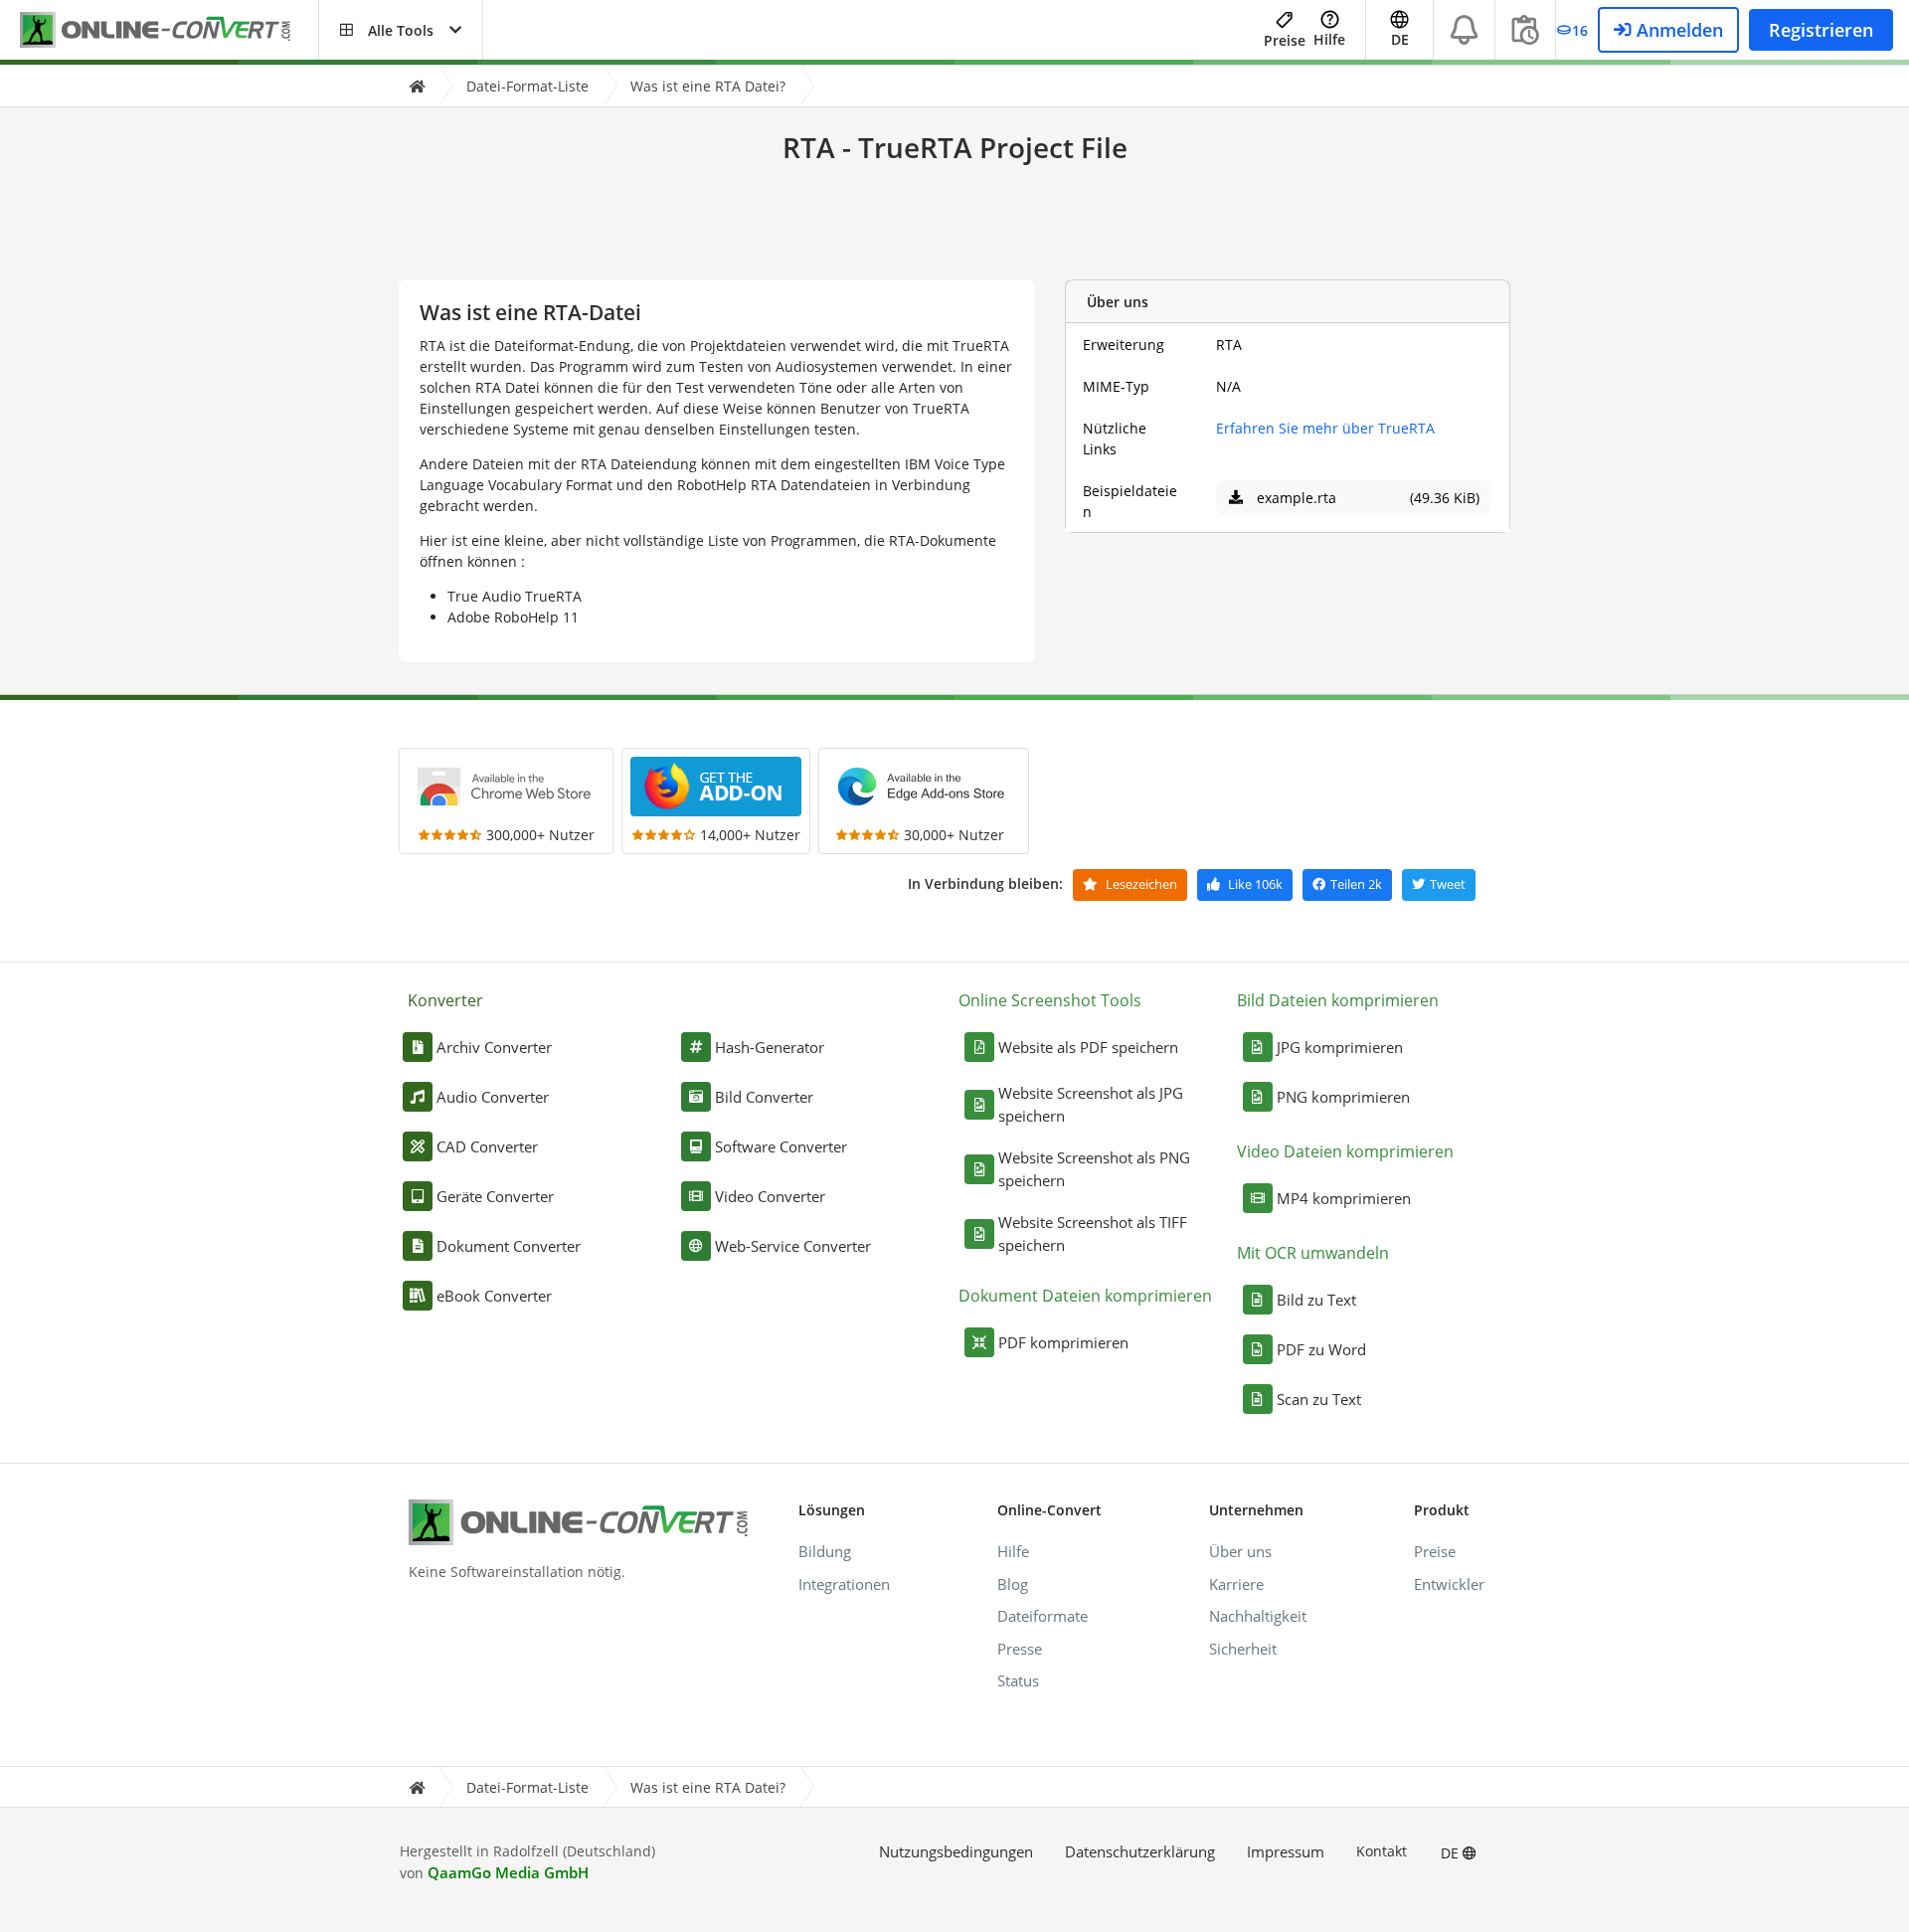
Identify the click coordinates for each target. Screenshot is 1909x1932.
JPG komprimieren (1340, 1047)
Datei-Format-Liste (527, 86)
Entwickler (1449, 1584)
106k (1255, 884)
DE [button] (1400, 39)
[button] (401, 30)
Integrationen (844, 1584)
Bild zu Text (1316, 1300)
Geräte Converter (495, 1196)
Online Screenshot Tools (1050, 1000)
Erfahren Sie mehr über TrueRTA (1325, 428)
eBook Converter (494, 1296)
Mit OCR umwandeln (1313, 1253)
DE (1452, 1853)
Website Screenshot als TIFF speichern (1093, 1233)
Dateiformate (1042, 1616)
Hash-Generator (770, 1047)
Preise (1285, 40)
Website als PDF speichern (1088, 1047)
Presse (1020, 1649)
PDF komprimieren (1063, 1342)
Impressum (1286, 1851)
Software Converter (781, 1146)
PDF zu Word (1321, 1349)
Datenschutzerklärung (1140, 1851)
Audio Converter (493, 1097)
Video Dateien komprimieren (1345, 1151)
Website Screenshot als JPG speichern (1091, 1104)
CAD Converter (487, 1146)
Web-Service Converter (793, 1246)
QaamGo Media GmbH (508, 1872)
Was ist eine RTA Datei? (708, 86)
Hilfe (1329, 39)
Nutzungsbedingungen (956, 1851)
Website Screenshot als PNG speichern (1094, 1169)
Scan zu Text (1319, 1399)
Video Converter (770, 1196)
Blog (1013, 1584)
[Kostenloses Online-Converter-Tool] (169, 30)
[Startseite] (417, 86)
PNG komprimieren (1343, 1097)
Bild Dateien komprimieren (1338, 1000)
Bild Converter (764, 1097)
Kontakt (1382, 1851)
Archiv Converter (494, 1047)
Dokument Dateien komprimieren (1085, 1296)
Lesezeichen (1140, 884)
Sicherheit (1243, 1649)
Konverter (445, 1000)
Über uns (1240, 1551)
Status (1018, 1680)
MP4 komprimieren (1344, 1198)
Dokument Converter (509, 1246)
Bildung (825, 1551)
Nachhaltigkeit (1258, 1616)
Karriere (1236, 1584)
